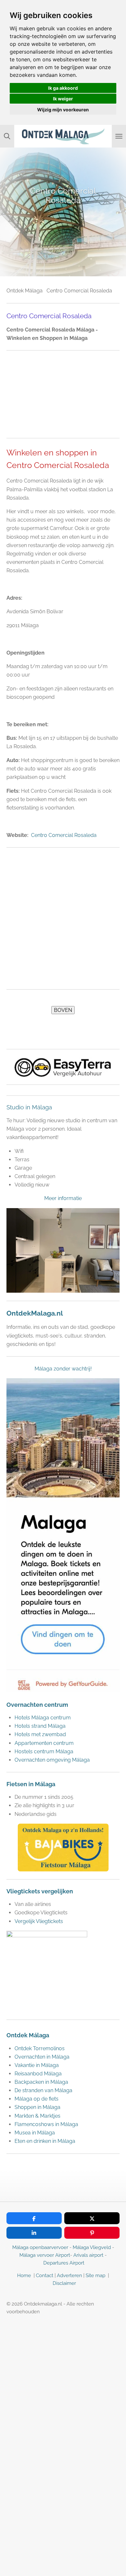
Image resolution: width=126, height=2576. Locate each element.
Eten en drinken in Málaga (45, 2141)
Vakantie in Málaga (37, 2065)
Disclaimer (64, 2283)
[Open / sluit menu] (119, 136)
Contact (45, 2276)
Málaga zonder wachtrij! (63, 1369)
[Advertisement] (63, 394)
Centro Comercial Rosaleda (64, 835)
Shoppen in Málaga (37, 2107)
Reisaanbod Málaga (38, 2074)
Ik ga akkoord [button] (63, 88)
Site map (96, 2276)
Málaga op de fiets (37, 2099)
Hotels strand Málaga (40, 1726)
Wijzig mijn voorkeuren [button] (63, 110)
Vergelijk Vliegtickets (39, 1921)
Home (24, 2276)
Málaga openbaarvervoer (40, 2247)
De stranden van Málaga (43, 2090)
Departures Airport (64, 2263)
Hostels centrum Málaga (44, 1751)
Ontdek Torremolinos (40, 2048)
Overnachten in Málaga (42, 2057)
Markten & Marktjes (37, 2116)
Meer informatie (63, 1198)
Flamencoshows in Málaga (46, 2124)
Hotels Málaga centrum (43, 1718)
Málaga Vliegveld (92, 2247)
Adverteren (69, 2276)
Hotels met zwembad (40, 1734)
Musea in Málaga (35, 2133)
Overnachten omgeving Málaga (52, 1760)
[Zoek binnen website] (7, 136)
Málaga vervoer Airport (45, 2255)
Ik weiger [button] (63, 99)
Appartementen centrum (45, 1743)
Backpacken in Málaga (41, 2082)
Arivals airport (88, 2255)
